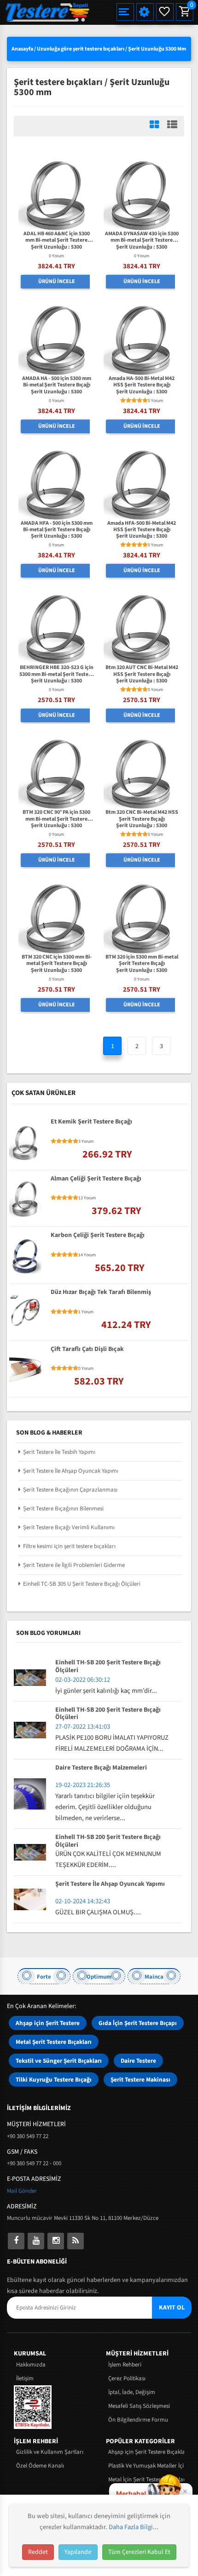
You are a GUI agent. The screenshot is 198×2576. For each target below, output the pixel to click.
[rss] (76, 2241)
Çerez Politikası (127, 2378)
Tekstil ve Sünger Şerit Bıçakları (59, 2061)
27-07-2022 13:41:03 (83, 1727)
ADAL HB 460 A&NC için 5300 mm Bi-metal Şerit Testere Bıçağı (57, 237)
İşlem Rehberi (125, 2365)
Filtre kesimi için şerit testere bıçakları (69, 1546)
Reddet (38, 2552)
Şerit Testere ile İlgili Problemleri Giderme (74, 1565)
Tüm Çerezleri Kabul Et (139, 2552)
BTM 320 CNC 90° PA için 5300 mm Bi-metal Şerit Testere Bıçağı (56, 816)
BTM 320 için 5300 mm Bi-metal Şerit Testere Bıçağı (142, 961)
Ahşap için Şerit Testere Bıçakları (146, 2452)
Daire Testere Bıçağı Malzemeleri (101, 1768)
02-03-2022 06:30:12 (83, 1680)
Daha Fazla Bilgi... (134, 2527)
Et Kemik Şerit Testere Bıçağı (91, 1122)
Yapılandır (78, 2552)
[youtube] (36, 2241)
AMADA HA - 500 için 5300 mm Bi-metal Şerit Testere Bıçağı (57, 382)
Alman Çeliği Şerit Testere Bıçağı (96, 1179)
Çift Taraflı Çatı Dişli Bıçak (87, 1350)
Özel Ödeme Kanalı (40, 2466)
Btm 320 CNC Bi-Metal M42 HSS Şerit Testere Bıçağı (142, 816)
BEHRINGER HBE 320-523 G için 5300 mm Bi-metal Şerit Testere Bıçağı (56, 671)
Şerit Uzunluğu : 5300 (56, 247)
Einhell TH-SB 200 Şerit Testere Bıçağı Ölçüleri (108, 1667)
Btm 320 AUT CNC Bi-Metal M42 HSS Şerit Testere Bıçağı (142, 671)
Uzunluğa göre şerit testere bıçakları (81, 49)
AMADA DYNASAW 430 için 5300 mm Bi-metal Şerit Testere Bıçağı (142, 237)
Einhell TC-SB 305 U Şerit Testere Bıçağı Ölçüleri (82, 1584)
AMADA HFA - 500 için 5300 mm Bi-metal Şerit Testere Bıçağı (57, 527)
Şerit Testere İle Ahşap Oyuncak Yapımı (71, 1471)
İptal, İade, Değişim (132, 2392)
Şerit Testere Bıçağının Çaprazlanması (70, 1490)
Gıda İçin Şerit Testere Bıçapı (138, 2023)
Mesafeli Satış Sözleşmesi (139, 2406)
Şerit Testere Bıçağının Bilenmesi (63, 1509)
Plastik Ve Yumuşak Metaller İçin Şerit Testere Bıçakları (146, 2466)
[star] (123, 401)
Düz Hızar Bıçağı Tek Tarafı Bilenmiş (101, 1293)
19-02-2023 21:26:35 (83, 1785)
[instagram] (56, 2241)
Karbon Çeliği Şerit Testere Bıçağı (98, 1236)
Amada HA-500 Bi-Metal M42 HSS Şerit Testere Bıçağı (142, 382)
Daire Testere (138, 2061)
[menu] (125, 12)
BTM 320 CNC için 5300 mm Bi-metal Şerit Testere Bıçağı (57, 961)
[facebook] (16, 2241)
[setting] (145, 12)
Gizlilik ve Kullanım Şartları (50, 2452)
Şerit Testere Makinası (140, 2080)
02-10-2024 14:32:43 (83, 1901)
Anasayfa (22, 49)
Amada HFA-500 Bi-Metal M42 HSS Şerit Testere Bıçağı (142, 527)
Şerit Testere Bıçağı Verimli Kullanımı (69, 1527)
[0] (184, 12)
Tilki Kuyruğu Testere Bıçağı (54, 2080)
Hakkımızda (31, 2365)
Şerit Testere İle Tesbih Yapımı (59, 1452)
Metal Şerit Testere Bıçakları (54, 2042)
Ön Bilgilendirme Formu (138, 2420)
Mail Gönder (22, 2191)
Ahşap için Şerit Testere (48, 2023)
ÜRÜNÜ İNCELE (57, 281)
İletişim (25, 2378)
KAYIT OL (172, 2308)
